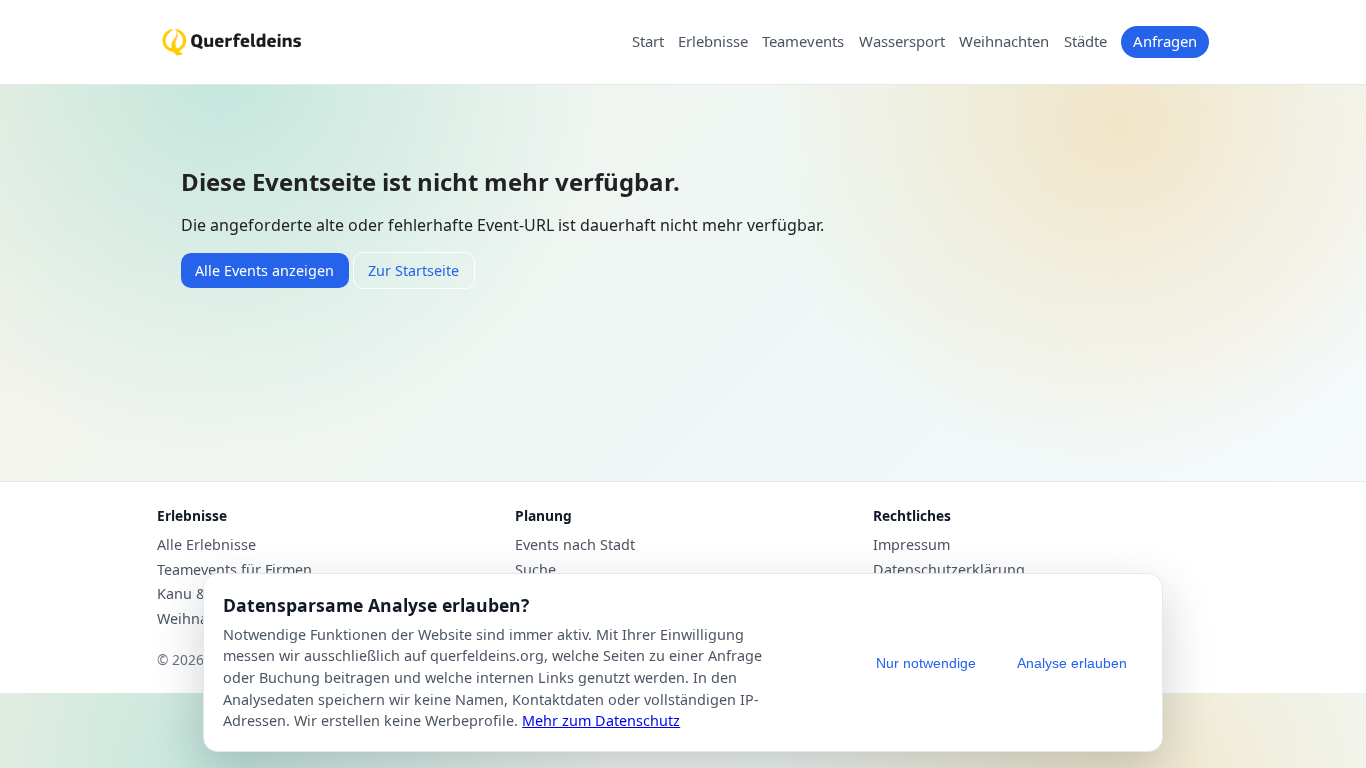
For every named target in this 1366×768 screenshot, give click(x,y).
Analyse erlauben (1072, 663)
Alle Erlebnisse (206, 545)
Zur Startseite (413, 270)
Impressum (911, 545)
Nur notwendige (926, 663)
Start (648, 42)
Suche (535, 570)
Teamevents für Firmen (234, 570)
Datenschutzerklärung (949, 570)
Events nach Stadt (575, 545)
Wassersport (902, 42)
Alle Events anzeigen (264, 270)
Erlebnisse (713, 42)
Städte (1085, 42)
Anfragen (1165, 41)
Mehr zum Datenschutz (601, 720)
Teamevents (803, 42)
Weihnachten (1004, 42)
